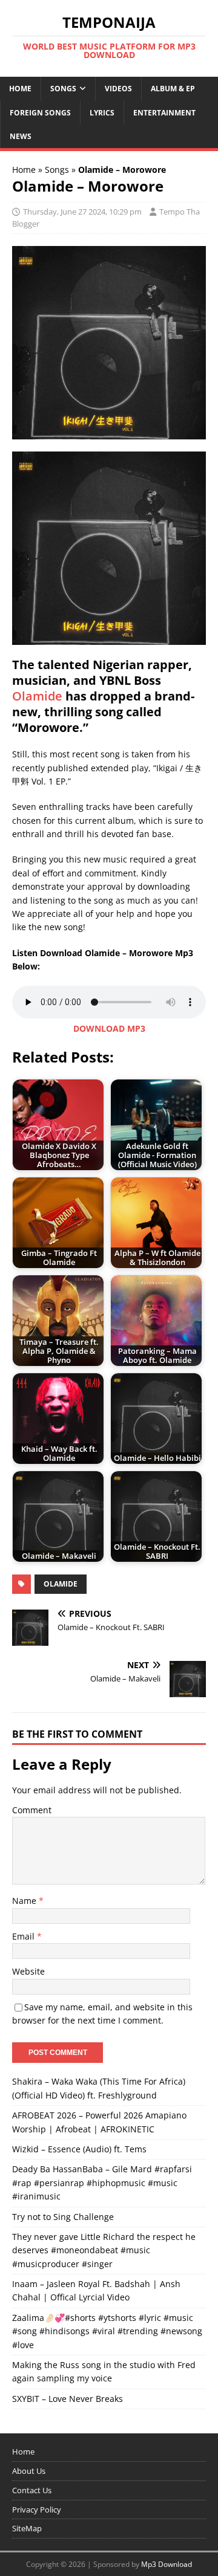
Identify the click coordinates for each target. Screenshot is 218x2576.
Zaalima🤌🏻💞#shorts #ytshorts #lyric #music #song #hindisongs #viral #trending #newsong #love (107, 2331)
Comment (32, 1810)
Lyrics (102, 113)
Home (20, 89)
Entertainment (164, 113)
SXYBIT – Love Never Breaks (68, 2399)
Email (25, 1936)
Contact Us (32, 2490)
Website (28, 1971)
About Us (29, 2471)
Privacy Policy (37, 2510)
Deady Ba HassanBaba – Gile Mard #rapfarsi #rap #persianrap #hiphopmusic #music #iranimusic (102, 2183)
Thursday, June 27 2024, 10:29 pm (82, 212)
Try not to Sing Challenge (63, 2217)
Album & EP (173, 89)
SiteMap (27, 2528)
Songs (63, 89)
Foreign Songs (40, 113)
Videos (118, 89)
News (21, 136)
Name (25, 1901)
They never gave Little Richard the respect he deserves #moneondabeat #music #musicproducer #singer (104, 2250)
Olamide (37, 696)
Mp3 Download (167, 2564)
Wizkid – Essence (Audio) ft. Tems (79, 2149)
